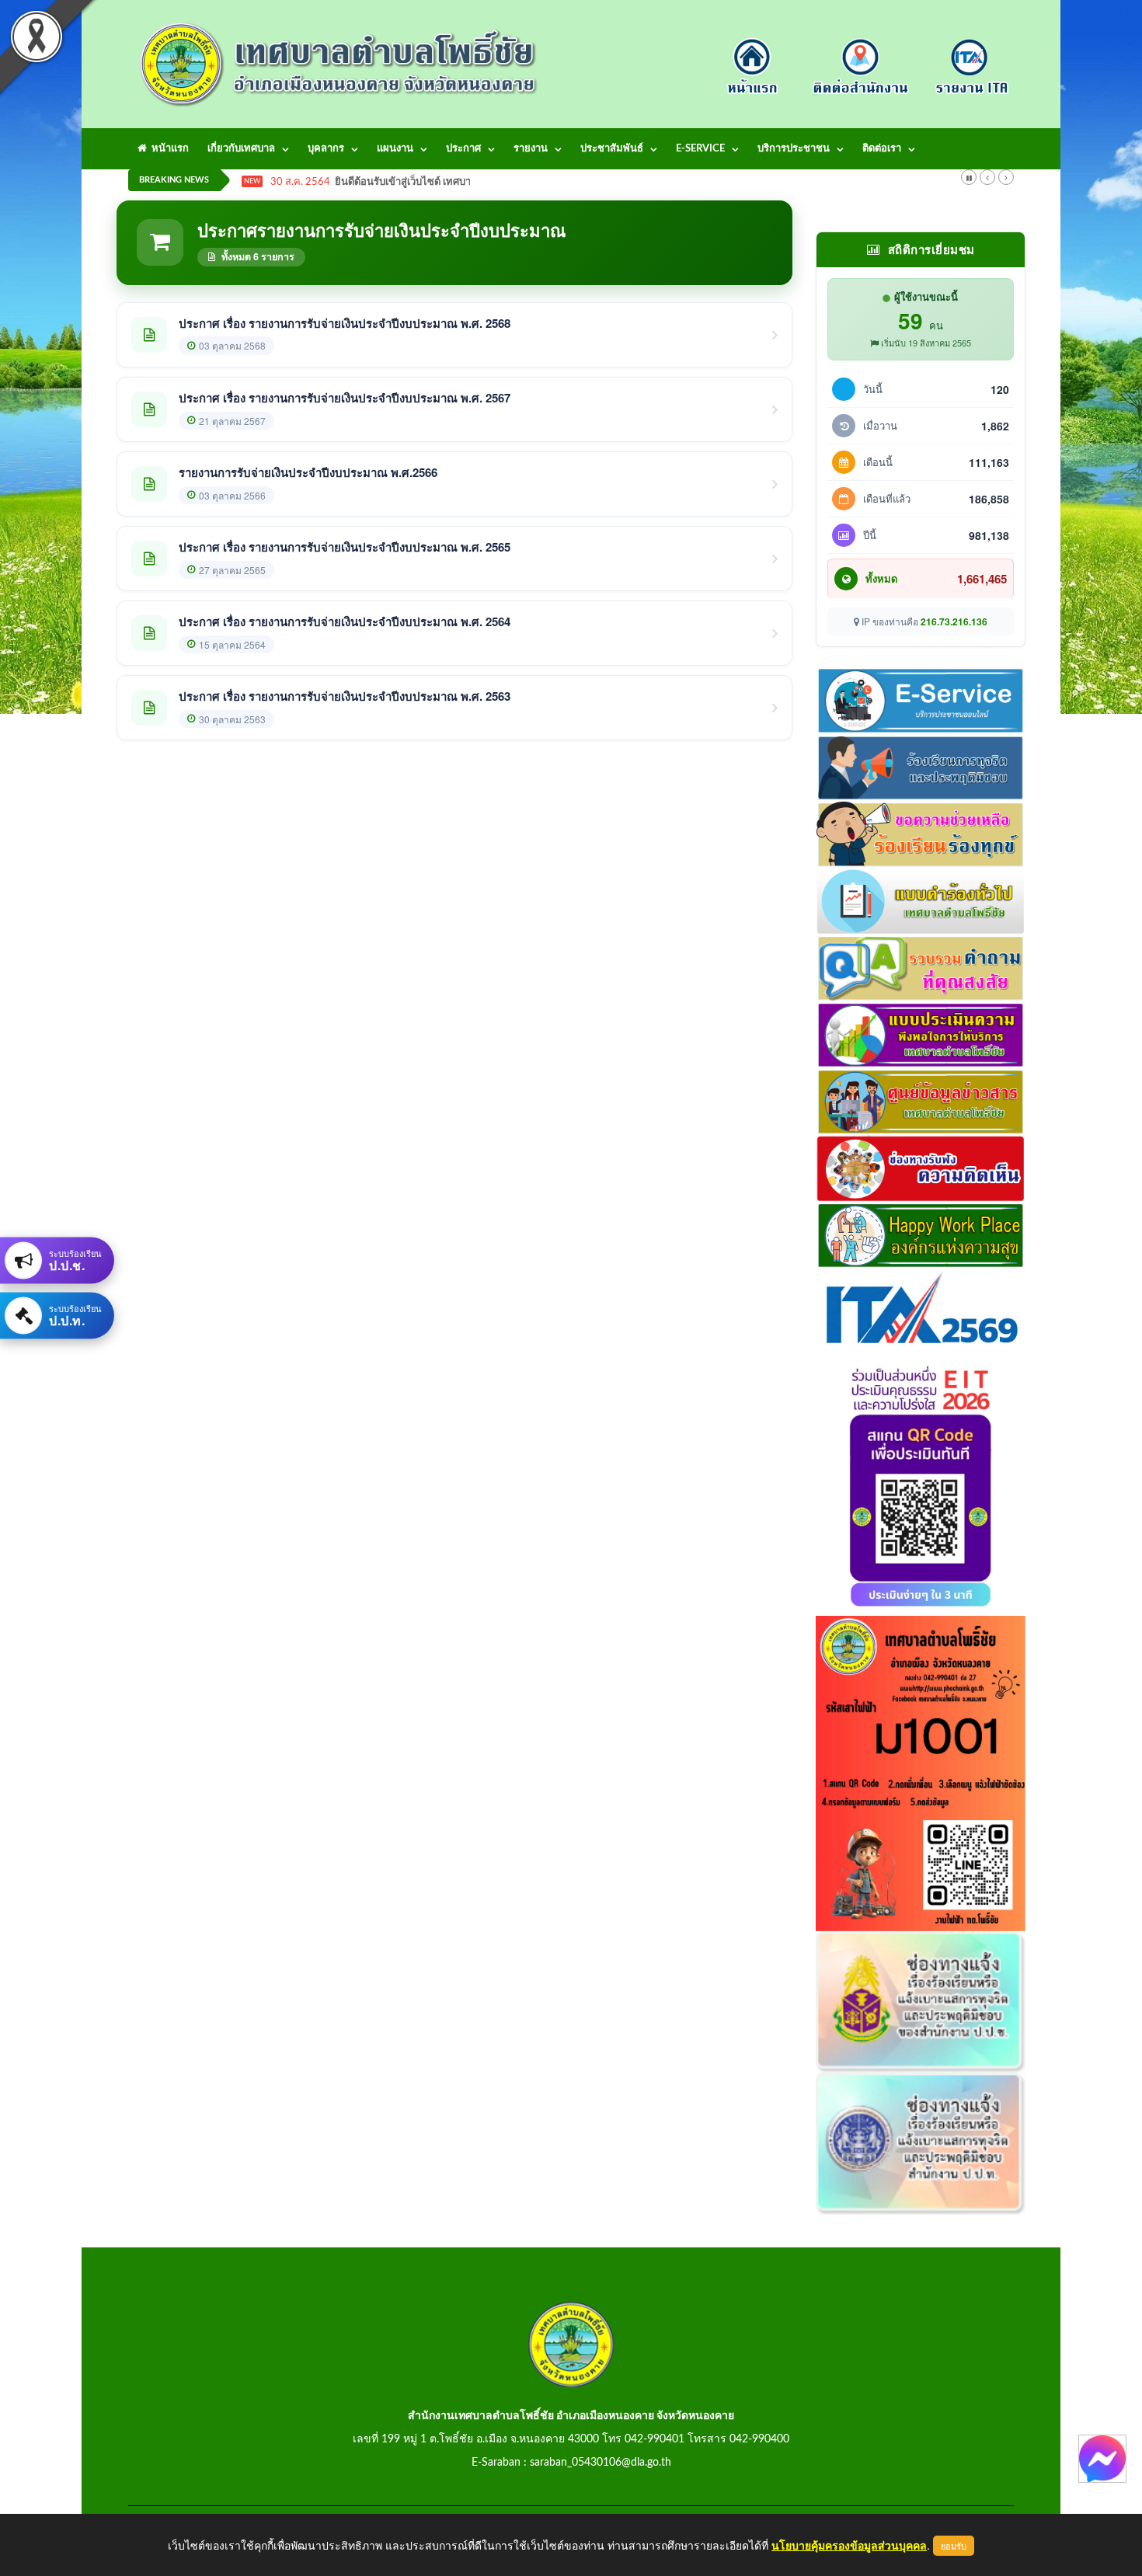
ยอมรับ (954, 2546)
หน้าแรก (168, 149)
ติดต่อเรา (882, 149)
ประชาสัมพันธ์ (612, 149)
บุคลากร (326, 149)
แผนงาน (395, 149)
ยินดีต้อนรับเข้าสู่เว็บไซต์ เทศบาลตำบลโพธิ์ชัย (434, 182)
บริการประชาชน (794, 149)
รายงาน (531, 149)
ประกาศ (463, 149)
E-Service (700, 149)
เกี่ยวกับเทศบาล (241, 149)
